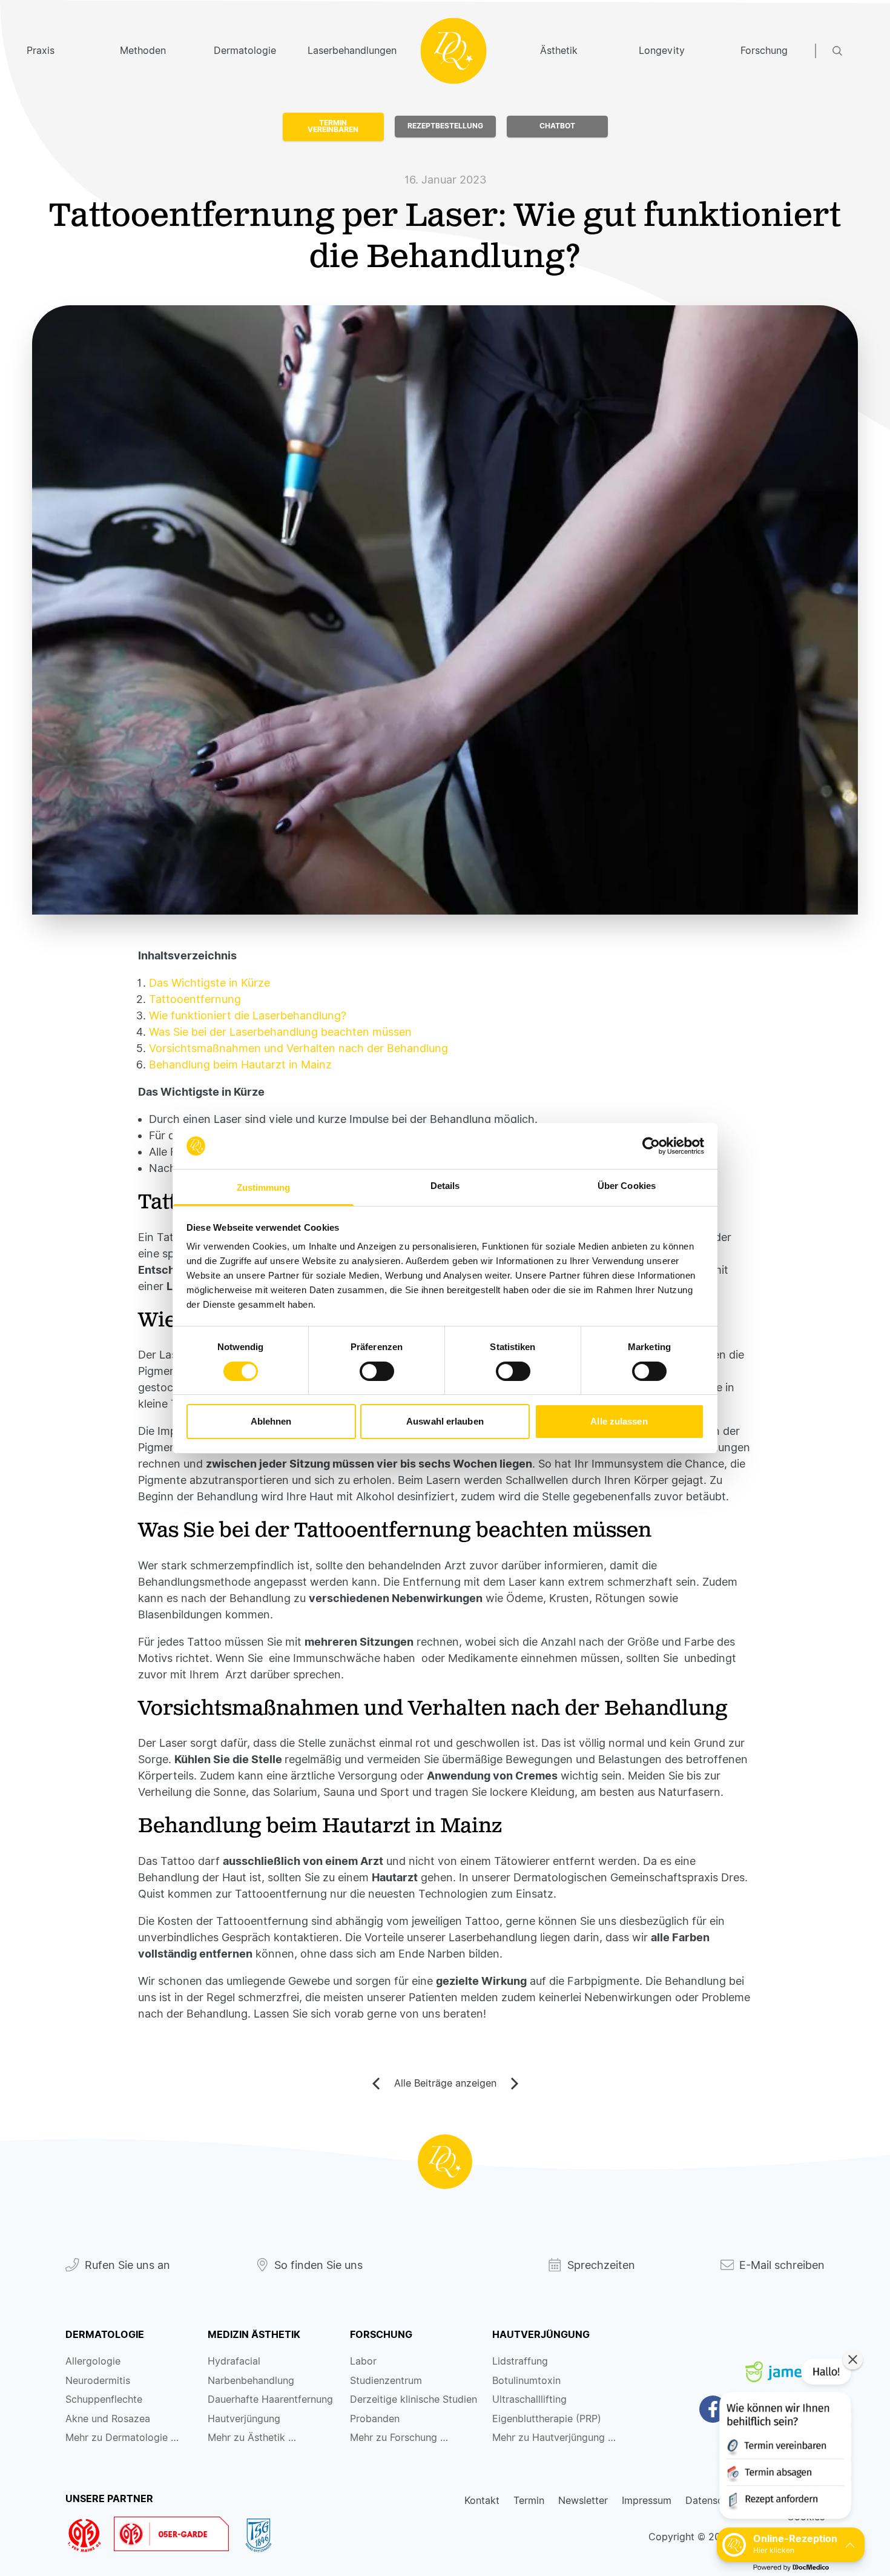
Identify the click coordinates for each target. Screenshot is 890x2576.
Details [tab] (445, 1186)
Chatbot (557, 126)
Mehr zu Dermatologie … (122, 2438)
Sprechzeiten (601, 2265)
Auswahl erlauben (445, 1421)
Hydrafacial (234, 2361)
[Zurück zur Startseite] (445, 2162)
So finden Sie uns (318, 2265)
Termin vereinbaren (333, 127)
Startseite (453, 51)
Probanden (375, 2419)
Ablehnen (271, 1421)
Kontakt (482, 2501)
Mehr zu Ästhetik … (252, 2438)
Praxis (41, 51)
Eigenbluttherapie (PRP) (547, 2419)
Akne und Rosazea (108, 2419)
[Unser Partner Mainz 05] (90, 2535)
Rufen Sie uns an (127, 2265)
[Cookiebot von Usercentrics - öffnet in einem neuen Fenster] (651, 1146)
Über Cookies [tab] (627, 1186)
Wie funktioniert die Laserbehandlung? (248, 1015)
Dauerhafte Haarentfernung (270, 2399)
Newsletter (583, 2501)
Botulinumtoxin (526, 2381)
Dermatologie (245, 51)
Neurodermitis (98, 2381)
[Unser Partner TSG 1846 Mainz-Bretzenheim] (264, 2535)
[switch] (377, 1371)
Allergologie (93, 2361)
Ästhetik (559, 51)
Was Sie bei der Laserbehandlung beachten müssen (280, 1032)
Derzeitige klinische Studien (414, 2399)
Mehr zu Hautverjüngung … (554, 2438)
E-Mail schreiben (782, 2265)
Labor (363, 2361)
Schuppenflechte (104, 2399)
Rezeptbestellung (445, 126)
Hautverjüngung (244, 2419)
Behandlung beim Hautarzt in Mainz (240, 1065)
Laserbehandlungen (348, 51)
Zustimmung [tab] (264, 1187)
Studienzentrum (386, 2381)
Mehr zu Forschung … (399, 2438)
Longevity (662, 51)
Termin (529, 2501)
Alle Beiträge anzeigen (445, 2083)
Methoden (143, 51)
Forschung (764, 51)
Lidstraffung (520, 2361)
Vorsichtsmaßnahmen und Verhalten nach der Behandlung (298, 1048)
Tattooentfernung (195, 999)
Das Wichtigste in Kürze (209, 983)
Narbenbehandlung (251, 2381)
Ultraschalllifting (529, 2399)
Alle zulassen (619, 1421)
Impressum (647, 2501)
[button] (784, 2441)
